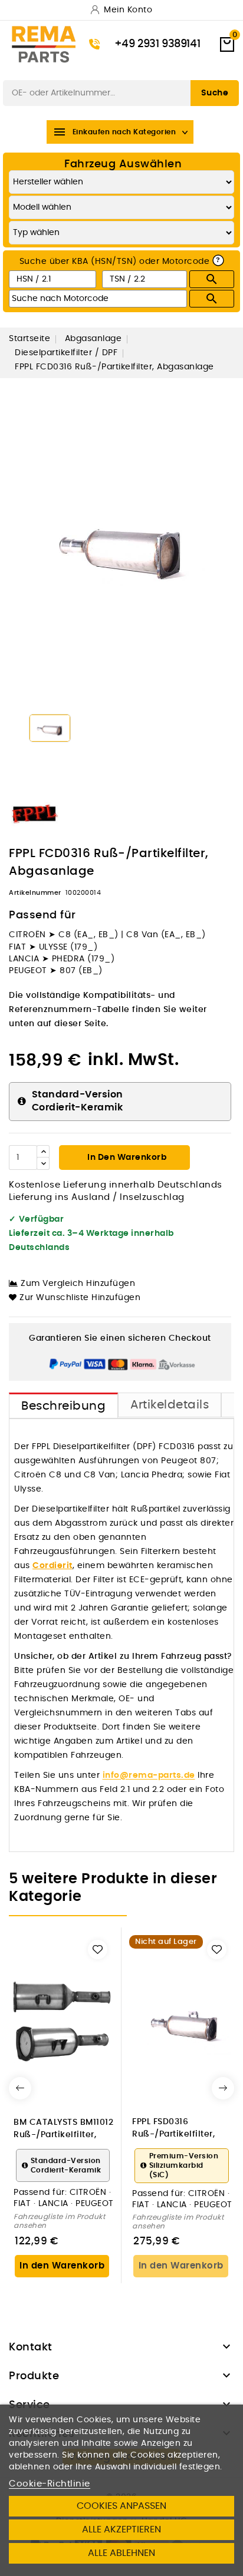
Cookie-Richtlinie (50, 2484)
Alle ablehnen (121, 2553)
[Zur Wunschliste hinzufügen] (98, 1950)
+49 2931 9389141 (157, 44)
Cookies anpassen (121, 2506)
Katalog (20, 68)
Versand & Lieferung (152, 68)
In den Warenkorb (126, 1158)
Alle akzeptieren (121, 2529)
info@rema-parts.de (149, 1775)
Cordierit (52, 1566)
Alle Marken (72, 68)
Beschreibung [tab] (63, 1406)
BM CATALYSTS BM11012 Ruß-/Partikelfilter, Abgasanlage (63, 2129)
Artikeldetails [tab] (170, 1405)
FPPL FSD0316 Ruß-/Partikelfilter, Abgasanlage (173, 2128)
